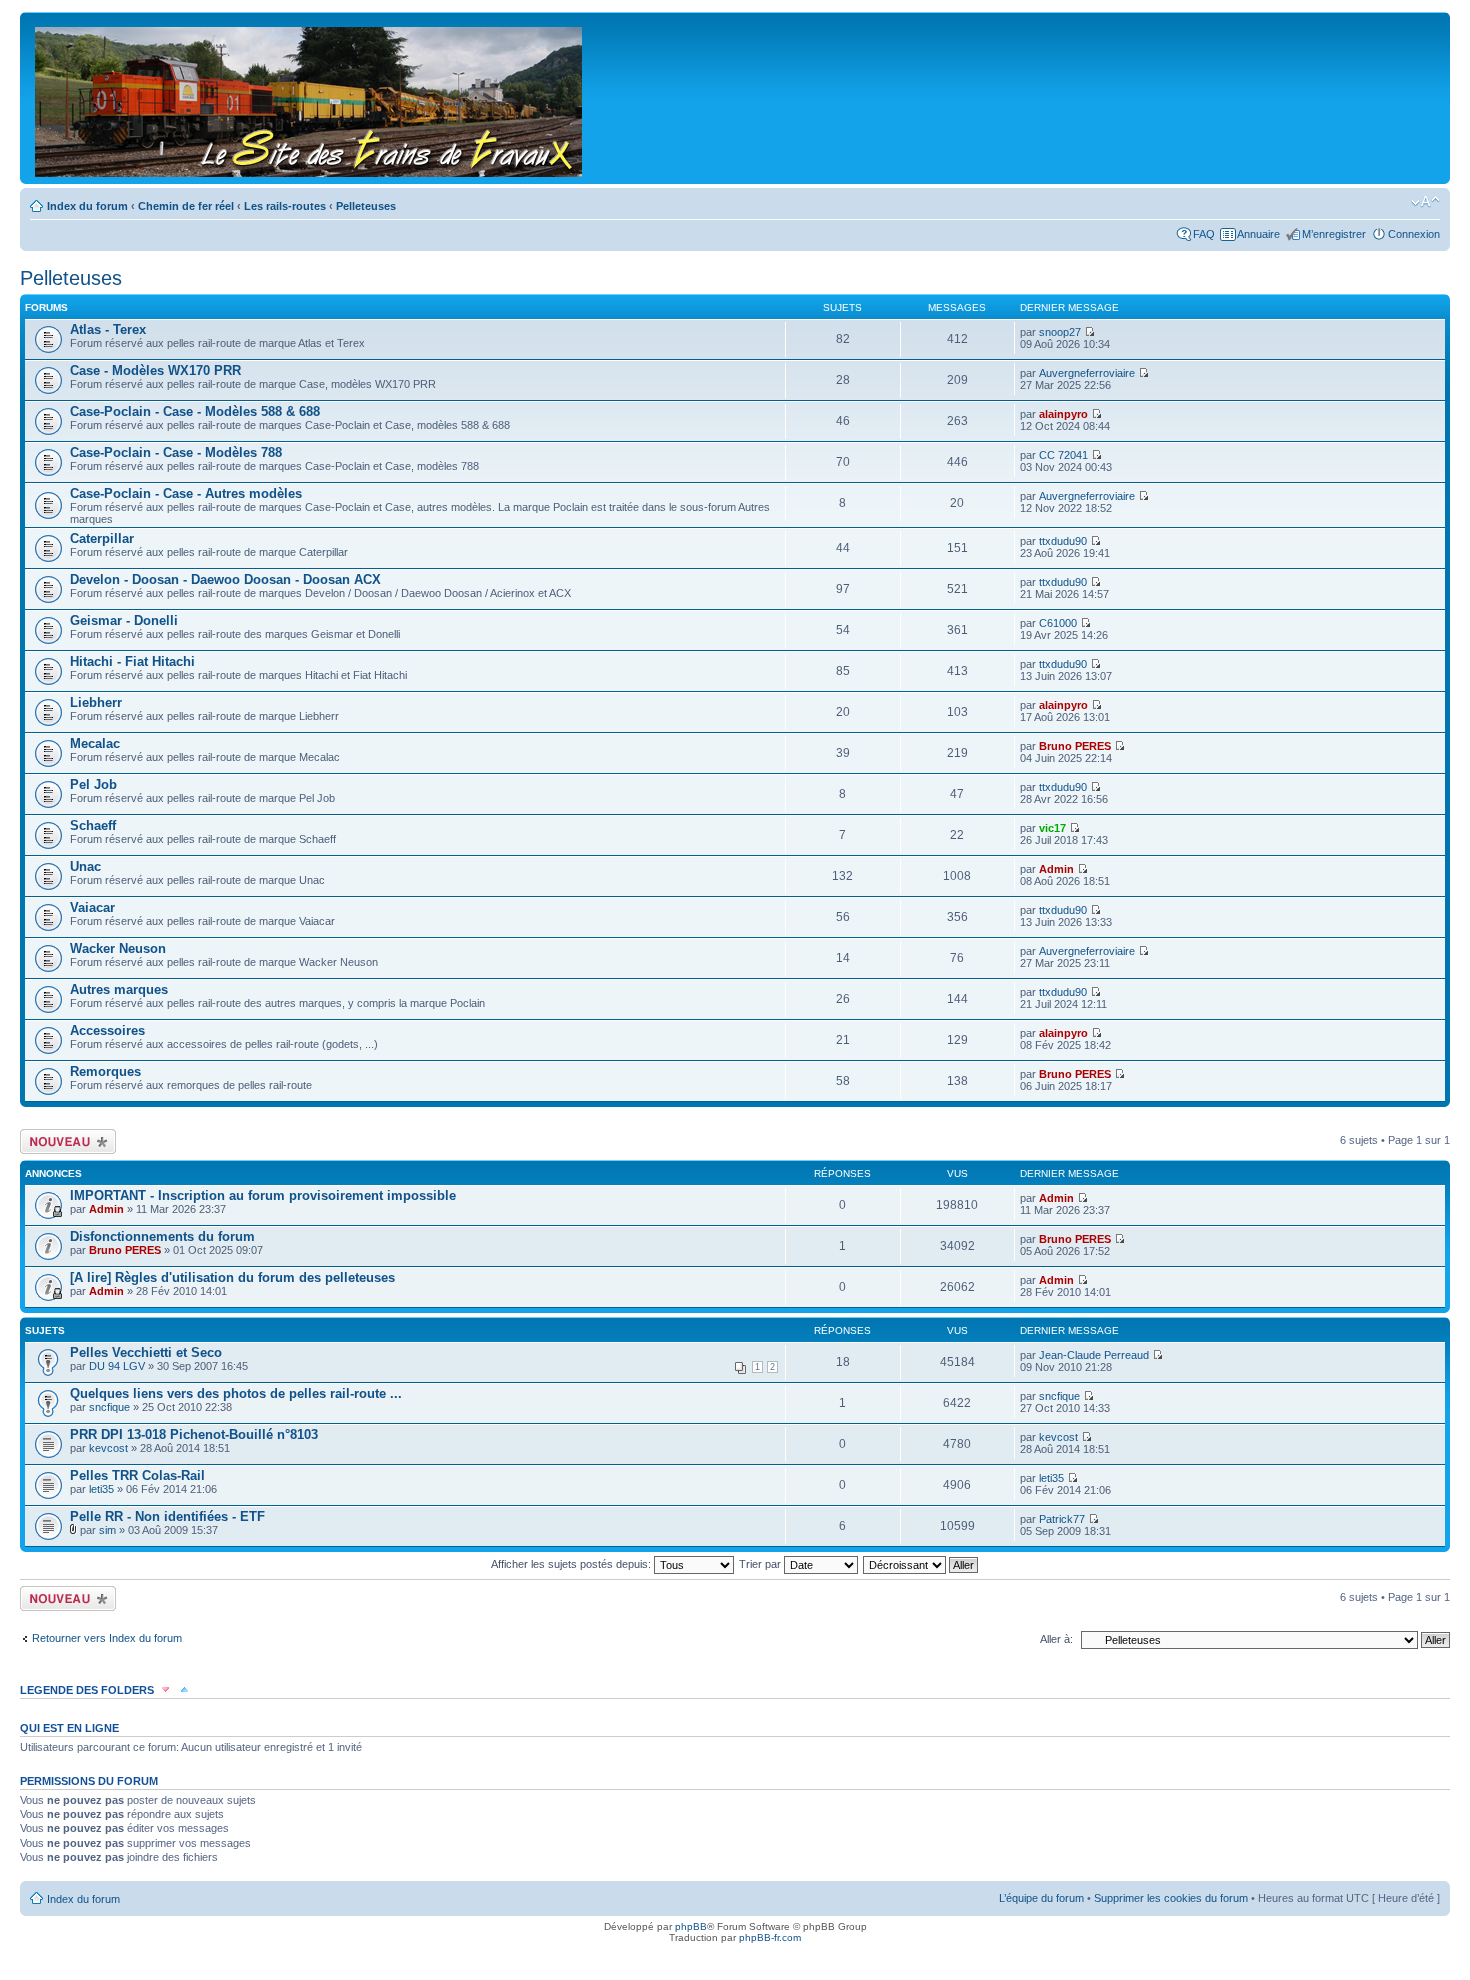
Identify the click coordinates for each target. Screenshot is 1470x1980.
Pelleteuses (366, 206)
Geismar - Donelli (124, 620)
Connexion (1414, 234)
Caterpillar (102, 538)
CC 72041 (1063, 455)
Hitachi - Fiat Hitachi (132, 661)
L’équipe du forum (1041, 1898)
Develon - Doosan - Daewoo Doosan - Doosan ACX (225, 579)
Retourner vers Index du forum (107, 1638)
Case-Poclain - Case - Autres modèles (186, 493)
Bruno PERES (1075, 746)
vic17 (1052, 828)
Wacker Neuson (118, 948)
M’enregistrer (1334, 234)
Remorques (105, 1071)
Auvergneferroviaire (1087, 373)
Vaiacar (92, 907)
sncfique (109, 1407)
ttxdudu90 (1063, 541)
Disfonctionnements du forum (162, 1236)
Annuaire (1258, 234)
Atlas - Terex (108, 329)
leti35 (101, 1489)
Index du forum (87, 206)
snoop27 (1060, 332)
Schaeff (93, 825)
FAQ (1204, 234)
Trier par (761, 1564)
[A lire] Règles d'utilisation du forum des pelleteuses (232, 1277)
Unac (85, 866)
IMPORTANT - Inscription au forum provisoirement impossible (263, 1195)
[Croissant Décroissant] (921, 1564)
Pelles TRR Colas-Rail (137, 1475)
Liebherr (96, 702)
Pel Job (93, 784)
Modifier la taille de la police (1425, 202)
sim (107, 1530)
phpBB (691, 1926)
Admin (1056, 869)
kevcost (108, 1448)
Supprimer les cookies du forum (1171, 1898)
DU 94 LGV (117, 1366)
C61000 (1058, 623)
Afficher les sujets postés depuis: (572, 1564)
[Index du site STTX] (310, 98)
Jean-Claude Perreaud (1094, 1355)
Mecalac (95, 743)
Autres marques (119, 989)
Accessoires (107, 1030)
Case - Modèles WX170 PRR (155, 370)
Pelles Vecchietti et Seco (146, 1352)
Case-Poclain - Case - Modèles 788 (176, 452)
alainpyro (1063, 414)
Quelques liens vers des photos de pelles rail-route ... (236, 1393)
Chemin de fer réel (186, 206)
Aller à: (1056, 1639)
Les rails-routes (285, 206)
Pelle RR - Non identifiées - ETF (167, 1516)
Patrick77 (1062, 1519)
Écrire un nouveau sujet (64, 1141)
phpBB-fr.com (770, 1937)
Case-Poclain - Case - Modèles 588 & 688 (195, 411)
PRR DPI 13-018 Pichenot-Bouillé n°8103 (194, 1434)
